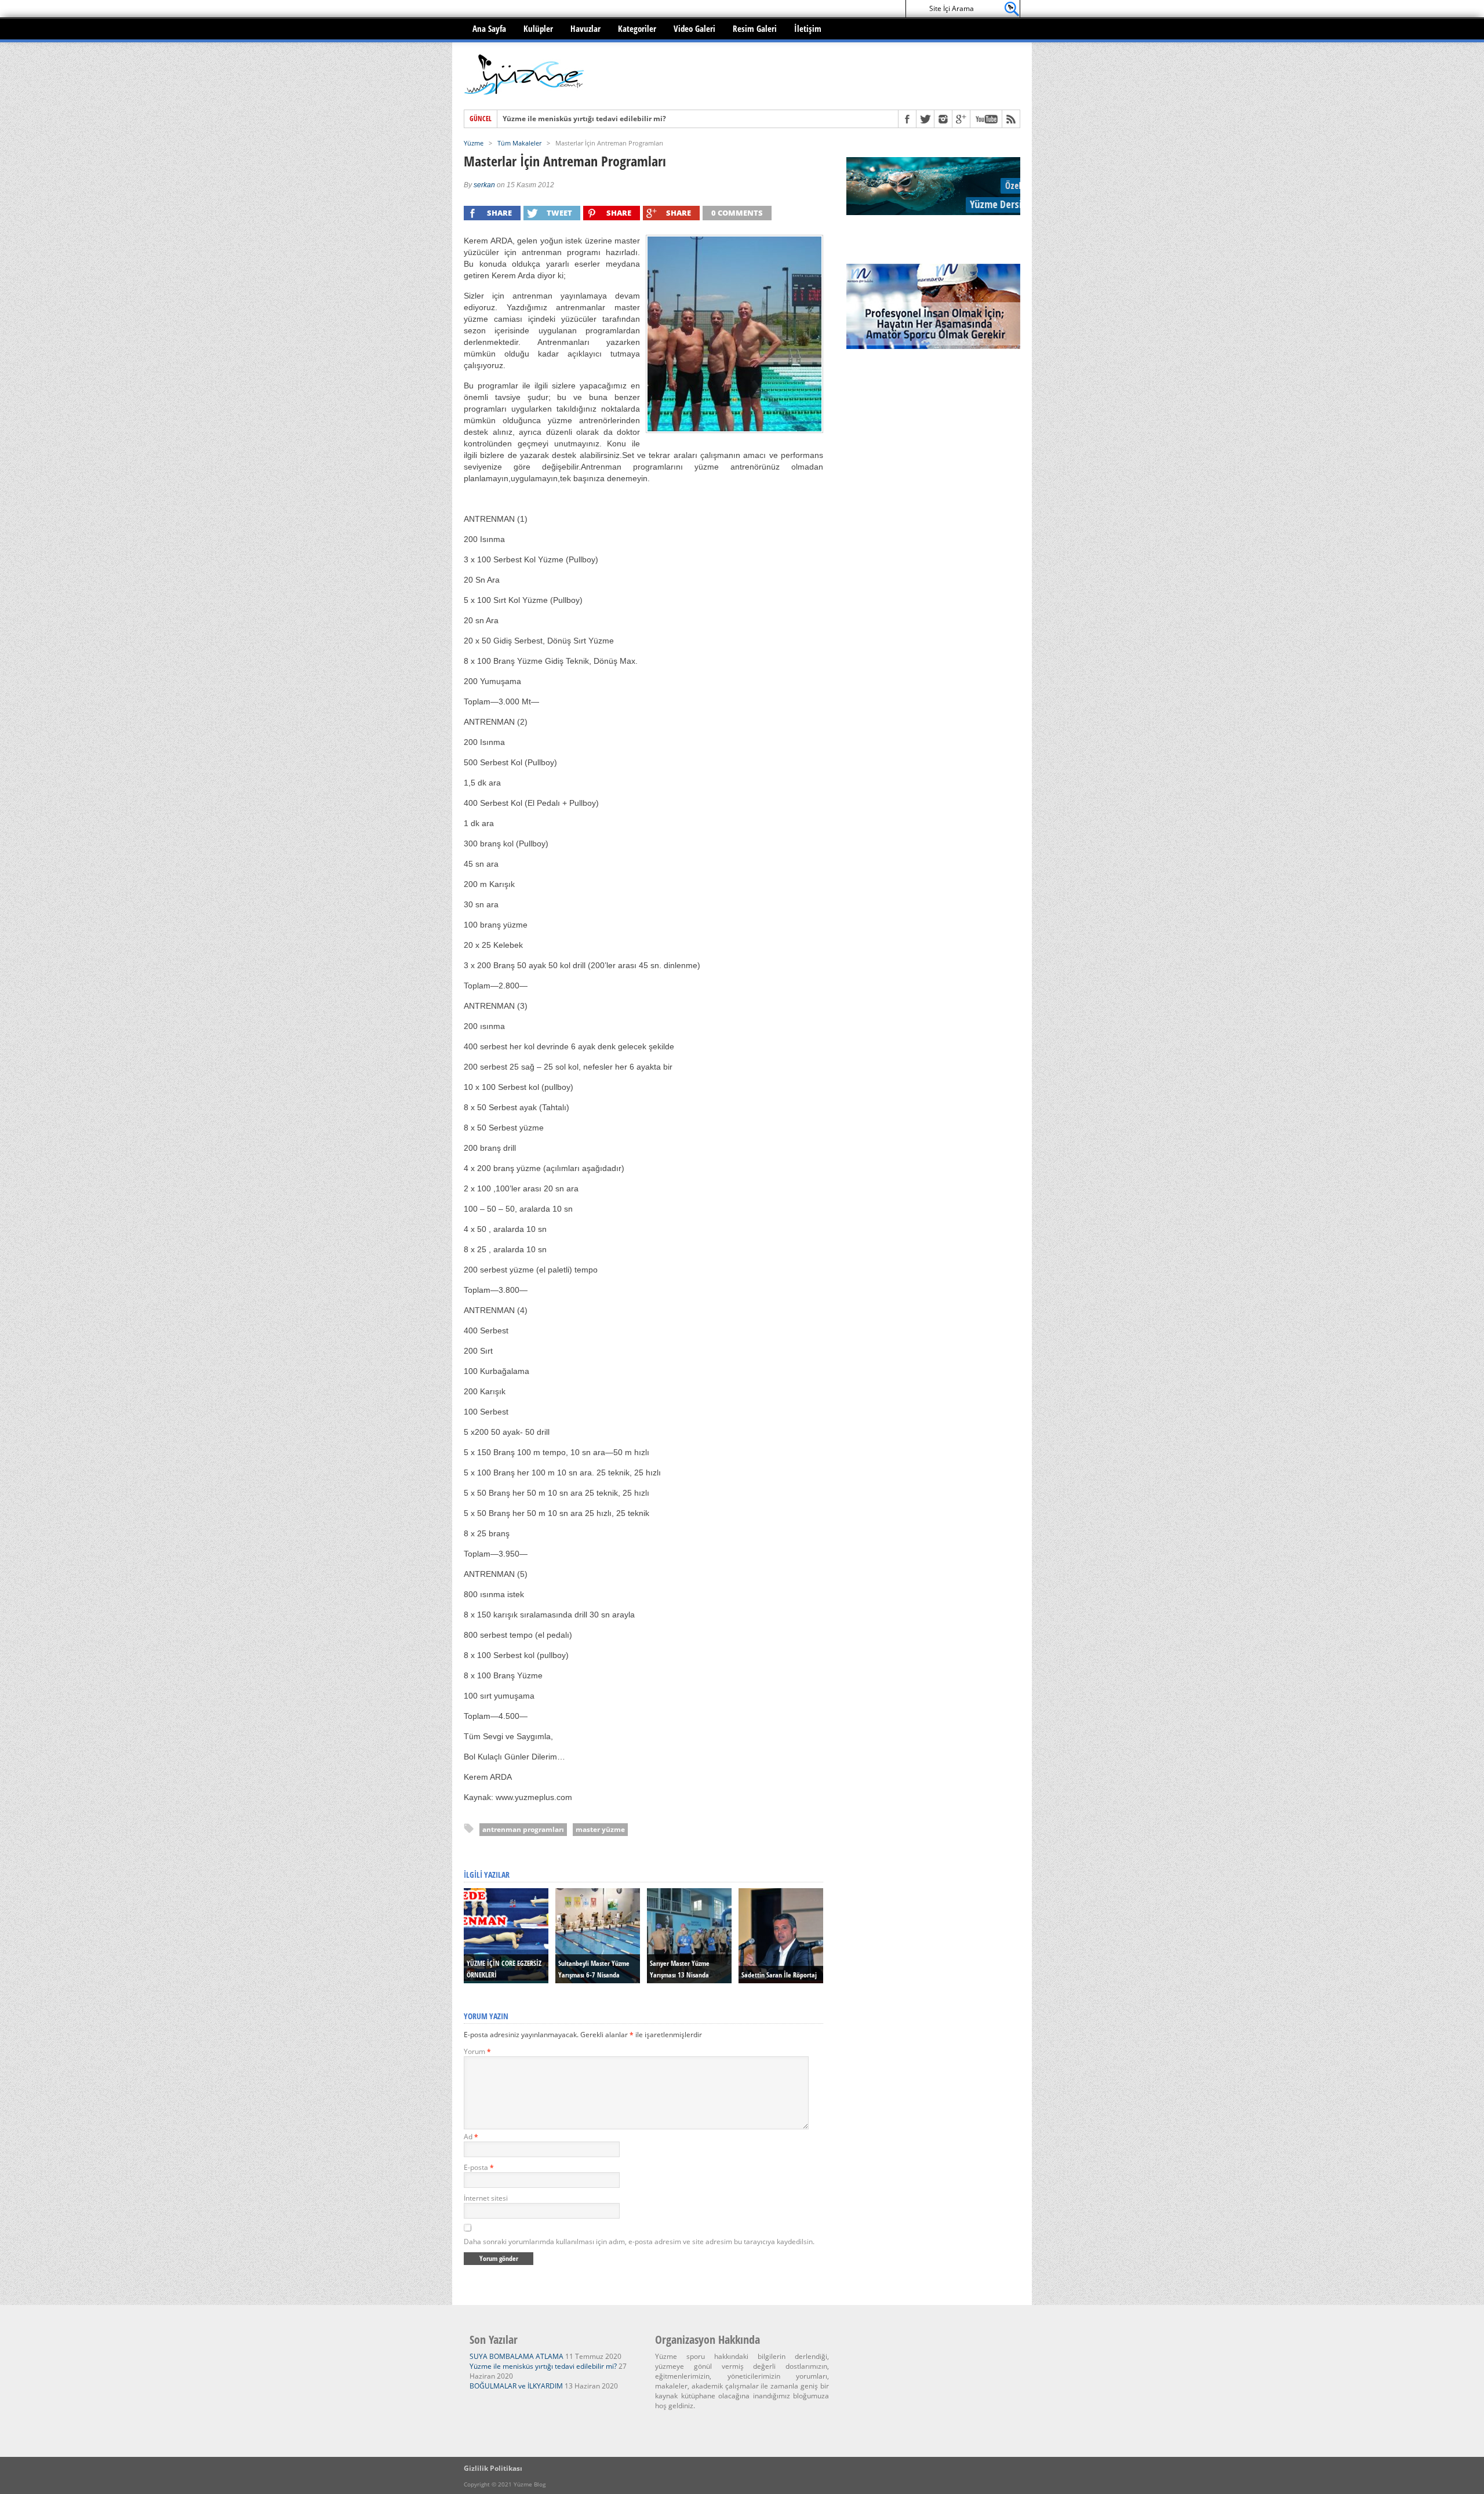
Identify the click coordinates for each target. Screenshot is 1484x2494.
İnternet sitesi (486, 2198)
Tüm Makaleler (519, 143)
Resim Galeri (755, 28)
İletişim (808, 28)
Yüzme (474, 143)
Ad (471, 2137)
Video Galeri (694, 28)
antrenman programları (523, 1829)
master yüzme (600, 1829)
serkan (484, 185)
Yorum (477, 2051)
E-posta (479, 2167)
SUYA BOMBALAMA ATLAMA (517, 2356)
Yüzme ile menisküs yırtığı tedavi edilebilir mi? (543, 2366)
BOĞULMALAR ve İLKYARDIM (552, 119)
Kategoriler (637, 28)
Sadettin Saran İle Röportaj (779, 1975)
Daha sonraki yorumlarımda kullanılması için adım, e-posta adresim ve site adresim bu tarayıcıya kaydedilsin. (639, 2242)
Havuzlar (585, 28)
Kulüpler (538, 28)
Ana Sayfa (489, 28)
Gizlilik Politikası (493, 2468)
